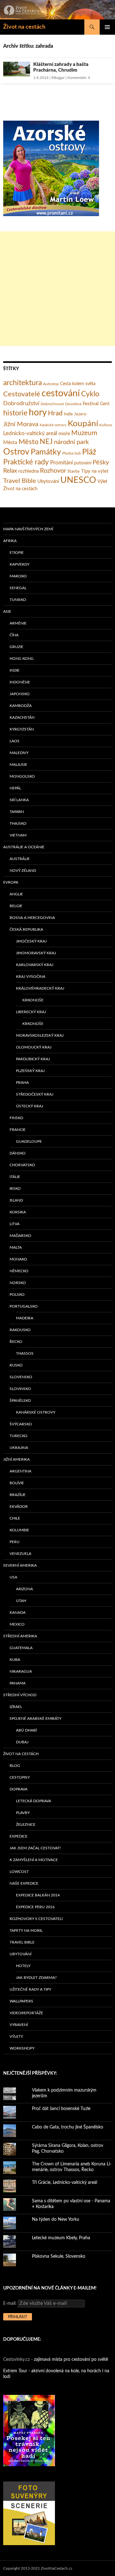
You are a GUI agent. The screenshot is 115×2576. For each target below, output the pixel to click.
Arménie (18, 623)
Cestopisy (20, 1777)
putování (83, 463)
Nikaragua (21, 1671)
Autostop (51, 384)
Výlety (16, 2036)
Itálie (15, 1177)
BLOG (15, 1766)
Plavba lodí (72, 453)
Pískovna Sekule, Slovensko (59, 2256)
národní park (71, 442)
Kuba (15, 1660)
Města (10, 442)
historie (15, 413)
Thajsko (18, 823)
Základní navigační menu (107, 27)
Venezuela (20, 1554)
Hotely (23, 1966)
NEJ (46, 442)
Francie (18, 1130)
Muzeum (84, 433)
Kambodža (21, 706)
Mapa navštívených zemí (28, 529)
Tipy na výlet (95, 471)
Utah (21, 1601)
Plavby (23, 1813)
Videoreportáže (26, 2013)
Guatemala (21, 1648)
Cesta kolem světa (78, 384)
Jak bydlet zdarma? (36, 1978)
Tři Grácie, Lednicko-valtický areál (65, 2183)
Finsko (16, 1118)
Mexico (17, 1624)
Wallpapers (21, 2001)
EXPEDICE (19, 1836)
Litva (15, 1224)
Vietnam (18, 835)
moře (64, 434)
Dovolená (73, 404)
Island (16, 1200)
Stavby (74, 472)
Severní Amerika (20, 1565)
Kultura (106, 425)
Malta (16, 1247)
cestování (61, 393)
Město (28, 442)
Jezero (80, 414)
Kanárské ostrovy (53, 425)
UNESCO (78, 480)
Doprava (19, 1789)
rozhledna (28, 471)
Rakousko (20, 1330)
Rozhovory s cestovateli (36, 1919)
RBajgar (58, 78)
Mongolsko (22, 776)
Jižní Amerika (16, 1459)
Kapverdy (19, 564)
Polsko (17, 1295)
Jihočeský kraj (31, 941)
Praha (22, 1083)
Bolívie (17, 1483)
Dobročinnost (52, 404)
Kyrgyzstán (22, 729)
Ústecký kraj (30, 1106)
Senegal (18, 588)
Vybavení (19, 2025)
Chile (15, 1518)
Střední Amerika (20, 1636)
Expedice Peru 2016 (35, 1907)
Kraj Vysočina (31, 977)
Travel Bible (20, 481)
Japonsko (20, 694)
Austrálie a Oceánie (24, 847)
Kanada (18, 1613)
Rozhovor (53, 471)
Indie (68, 414)
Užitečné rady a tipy (30, 1989)
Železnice (26, 1824)
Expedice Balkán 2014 (38, 1895)
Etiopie (17, 553)
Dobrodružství (21, 403)
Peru (15, 1542)
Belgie (16, 906)
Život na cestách (24, 27)
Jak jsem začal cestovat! (35, 1848)
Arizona (24, 1589)
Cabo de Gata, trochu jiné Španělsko (68, 2127)
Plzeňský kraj (30, 1071)
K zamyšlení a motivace (34, 1860)
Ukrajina (19, 1448)
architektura (23, 383)
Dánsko (18, 1153)
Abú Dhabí (26, 1730)
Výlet (102, 482)
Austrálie (20, 859)
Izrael (16, 1707)
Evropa (11, 882)
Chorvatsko (22, 1165)
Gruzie (16, 647)
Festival (91, 404)
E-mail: (11, 2304)
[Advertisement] (57, 289)
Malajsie (18, 765)
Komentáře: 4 (79, 78)
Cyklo (90, 394)
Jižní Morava (21, 424)
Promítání (61, 463)
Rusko (16, 1365)
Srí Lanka (19, 800)
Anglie (16, 894)
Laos (15, 741)
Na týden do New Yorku (56, 2220)
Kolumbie (19, 1530)
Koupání (83, 424)
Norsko (18, 1283)
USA (13, 1577)
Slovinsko (20, 1389)
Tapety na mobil (26, 1930)
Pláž (89, 452)
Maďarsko (20, 1236)
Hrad (55, 413)
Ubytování (48, 481)
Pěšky (101, 462)
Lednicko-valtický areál (30, 433)
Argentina (20, 1471)
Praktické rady (26, 462)
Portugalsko (24, 1306)
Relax (10, 471)
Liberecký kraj (31, 1012)
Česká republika (26, 929)
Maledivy (19, 753)
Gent (105, 404)
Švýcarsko (21, 1424)
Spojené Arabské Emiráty (35, 1719)
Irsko (15, 1189)
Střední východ (20, 1695)
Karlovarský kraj (35, 965)
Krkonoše (33, 1000)
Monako (18, 1259)
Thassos (25, 1353)
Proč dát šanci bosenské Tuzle (61, 2109)
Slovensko (21, 1377)
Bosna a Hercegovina (32, 918)
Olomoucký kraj (34, 1047)
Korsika (18, 1212)
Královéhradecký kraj (40, 988)
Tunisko (18, 600)
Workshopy (22, 2048)
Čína (14, 635)
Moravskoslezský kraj (40, 1035)
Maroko (18, 576)
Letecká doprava (34, 1801)
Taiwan (17, 812)
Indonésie (20, 682)
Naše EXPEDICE (24, 1883)
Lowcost (19, 1872)
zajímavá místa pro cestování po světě (71, 2360)
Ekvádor (19, 1507)
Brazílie (18, 1495)
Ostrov (16, 452)
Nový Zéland (23, 871)
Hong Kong (22, 659)
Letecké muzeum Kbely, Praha (61, 2238)
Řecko (16, 1342)
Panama (18, 1683)
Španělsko (20, 1401)
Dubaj (22, 1742)
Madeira (25, 1318)
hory (38, 413)
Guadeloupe (29, 1141)
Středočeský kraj (35, 1094)
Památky (46, 452)
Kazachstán (22, 717)
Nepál (15, 788)
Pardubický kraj (33, 1059)
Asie (7, 611)
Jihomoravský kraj (36, 953)
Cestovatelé (22, 394)
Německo (19, 1271)
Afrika (10, 541)
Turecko (19, 1436)
